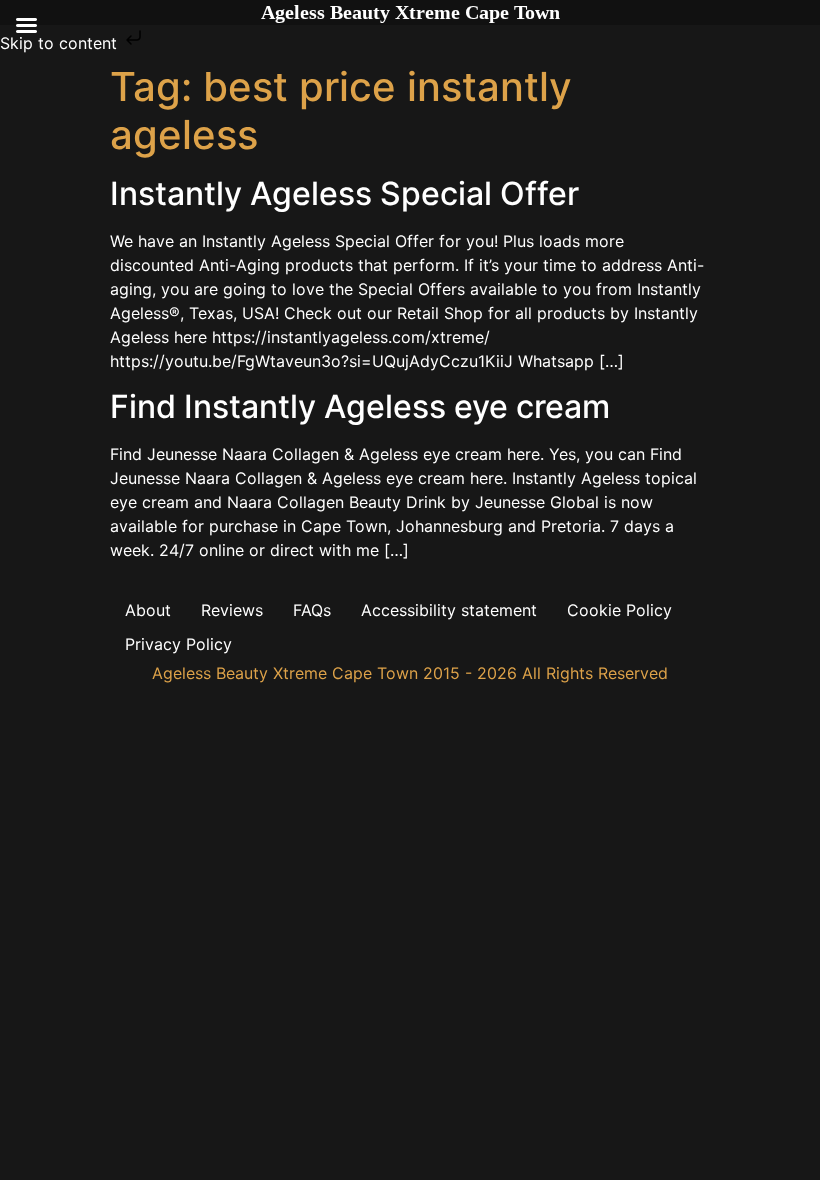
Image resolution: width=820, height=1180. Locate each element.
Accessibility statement (449, 610)
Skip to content (61, 43)
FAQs (312, 610)
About (148, 610)
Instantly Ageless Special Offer (344, 193)
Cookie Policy (619, 610)
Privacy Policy (178, 644)
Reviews (232, 610)
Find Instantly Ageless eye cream (360, 406)
